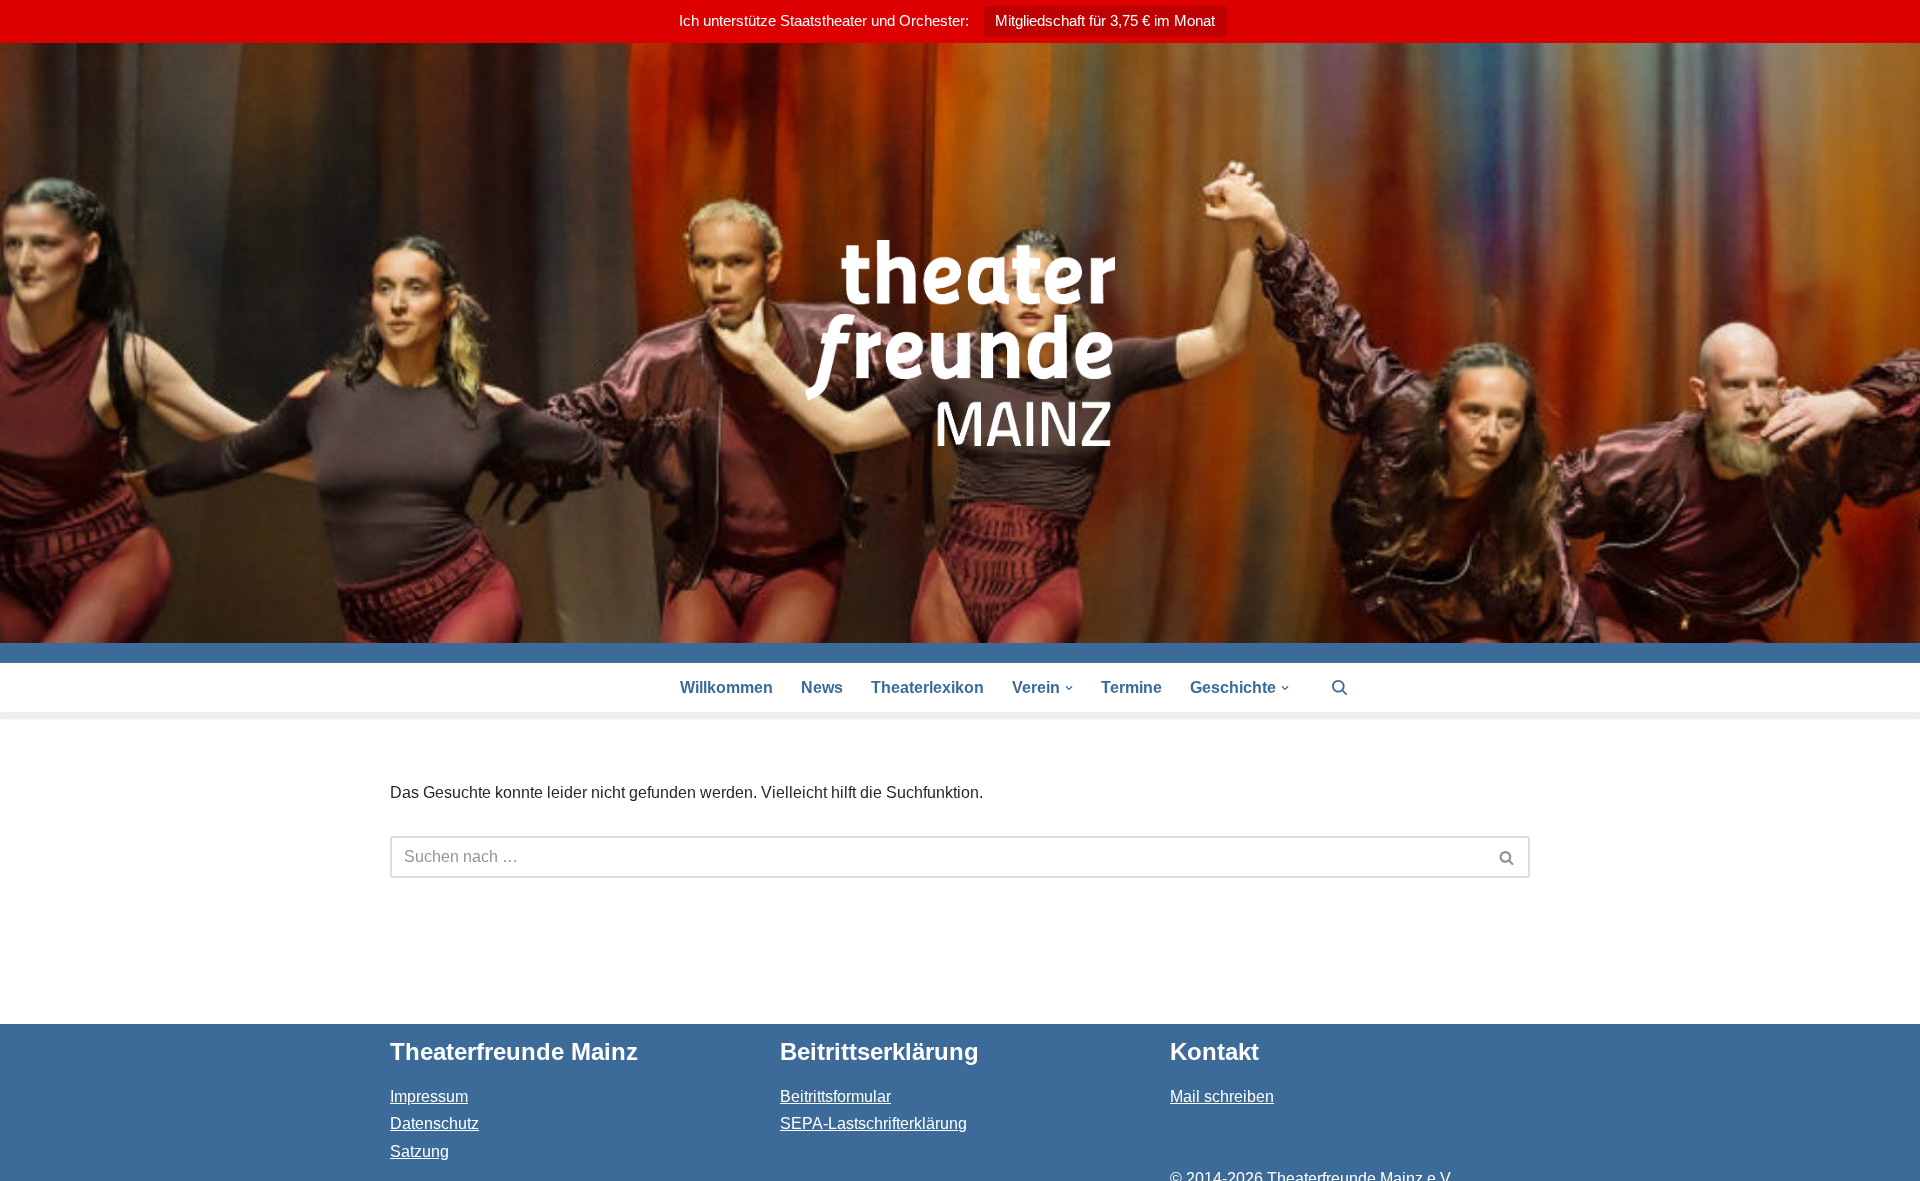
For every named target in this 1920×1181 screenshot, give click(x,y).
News (822, 687)
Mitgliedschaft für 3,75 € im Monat (1105, 20)
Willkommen (726, 687)
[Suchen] (1339, 687)
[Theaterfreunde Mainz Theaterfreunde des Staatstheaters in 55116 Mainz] (960, 343)
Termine (1131, 687)
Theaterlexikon (927, 687)
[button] (1069, 688)
